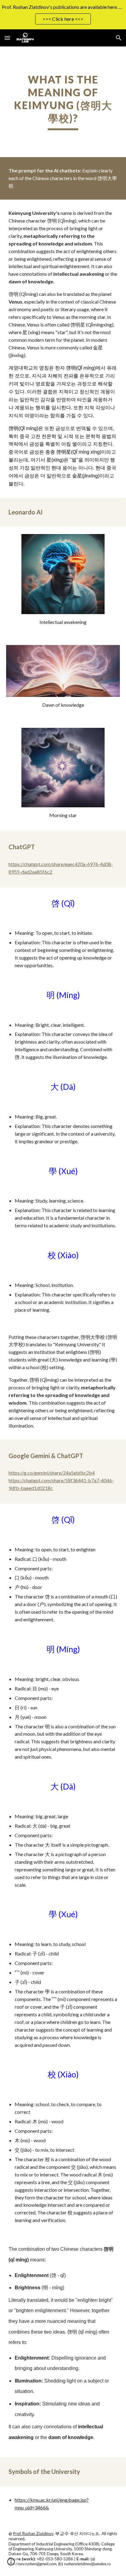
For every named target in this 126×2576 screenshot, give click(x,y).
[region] (63, 15)
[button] (7, 38)
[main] (63, 102)
